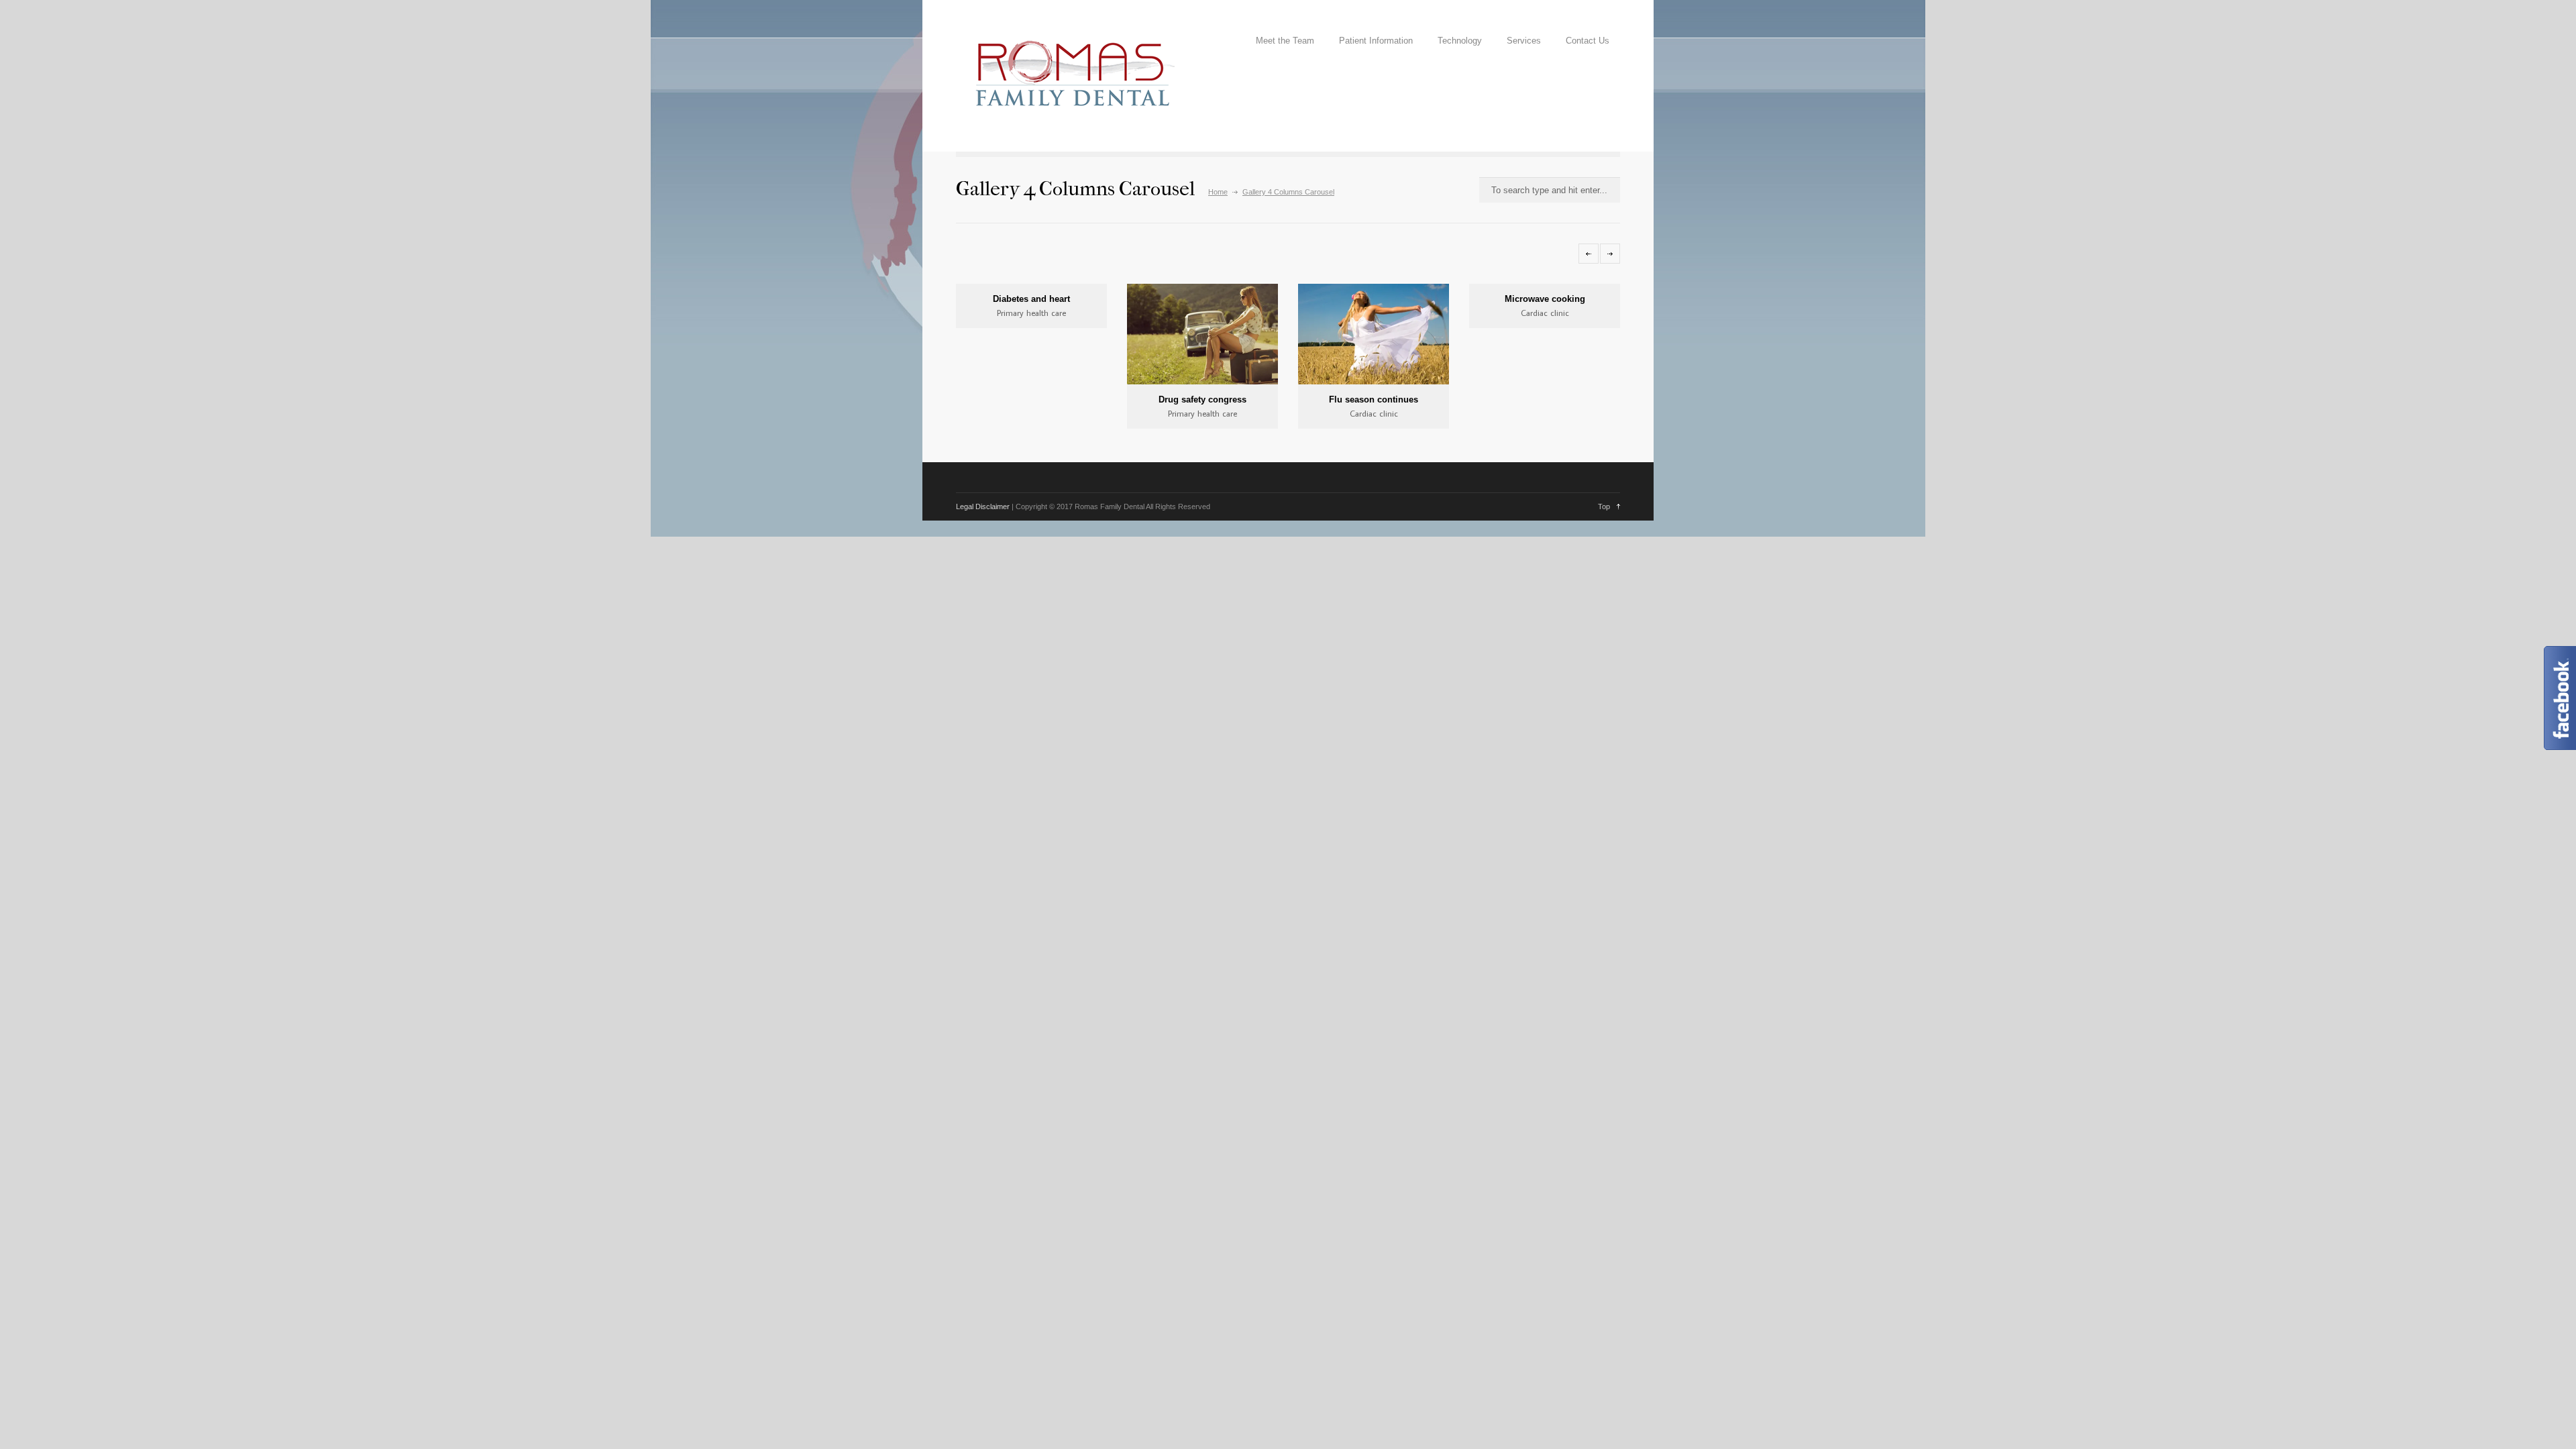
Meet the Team (1285, 41)
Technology (1460, 41)
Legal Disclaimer (983, 506)
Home (1218, 192)
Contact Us (1588, 41)
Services (1524, 41)
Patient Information (1376, 41)
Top (1604, 506)
